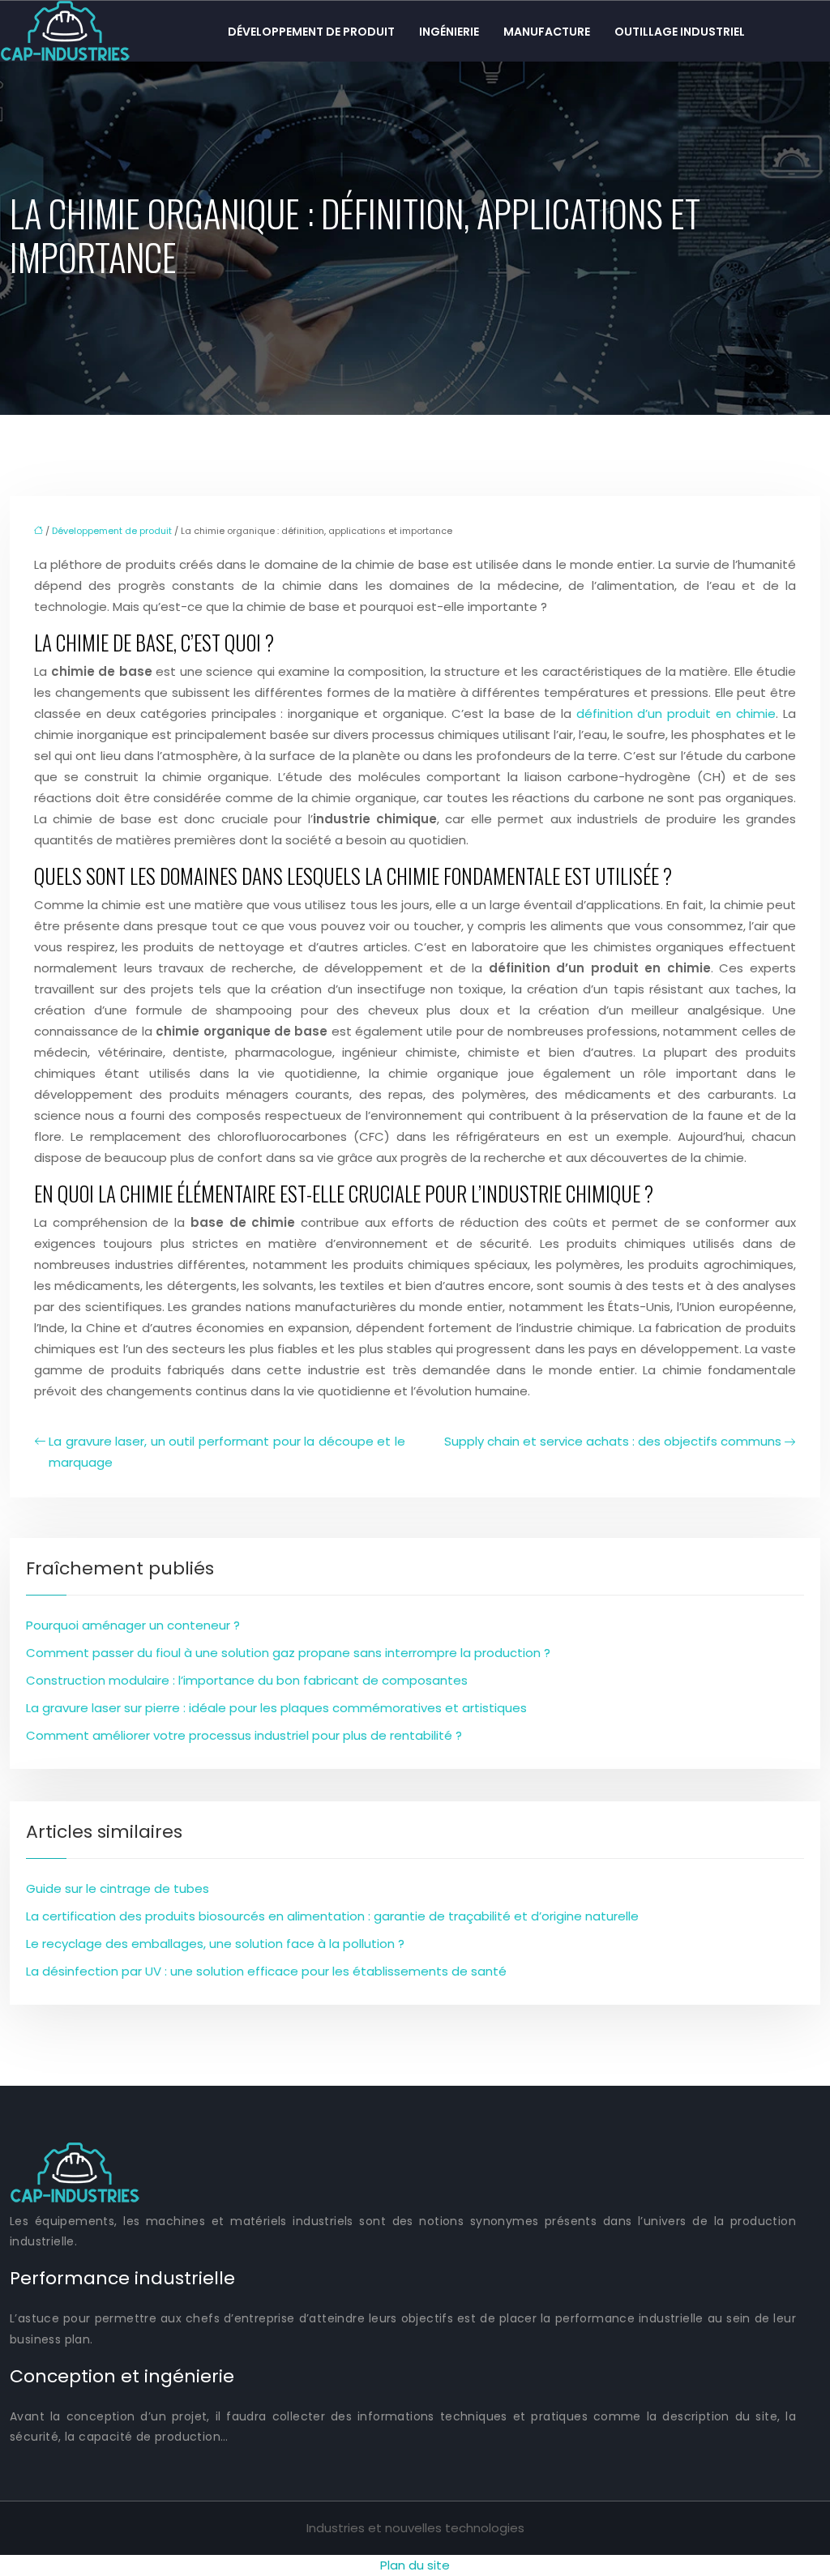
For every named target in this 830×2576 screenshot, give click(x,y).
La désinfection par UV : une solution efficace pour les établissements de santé (266, 1971)
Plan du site (415, 2565)
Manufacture (547, 32)
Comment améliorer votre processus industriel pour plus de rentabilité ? (244, 1735)
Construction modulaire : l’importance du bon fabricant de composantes (247, 1680)
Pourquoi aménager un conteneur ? (133, 1625)
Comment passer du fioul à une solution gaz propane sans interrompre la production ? (288, 1653)
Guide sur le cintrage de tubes (118, 1888)
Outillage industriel (680, 32)
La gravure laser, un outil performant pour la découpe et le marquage (227, 1452)
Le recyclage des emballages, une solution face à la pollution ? (215, 1944)
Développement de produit (311, 32)
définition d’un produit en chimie (676, 713)
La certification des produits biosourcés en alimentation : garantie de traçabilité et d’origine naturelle (332, 1916)
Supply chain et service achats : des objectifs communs (613, 1441)
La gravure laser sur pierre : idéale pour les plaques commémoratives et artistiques (276, 1708)
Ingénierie (449, 32)
